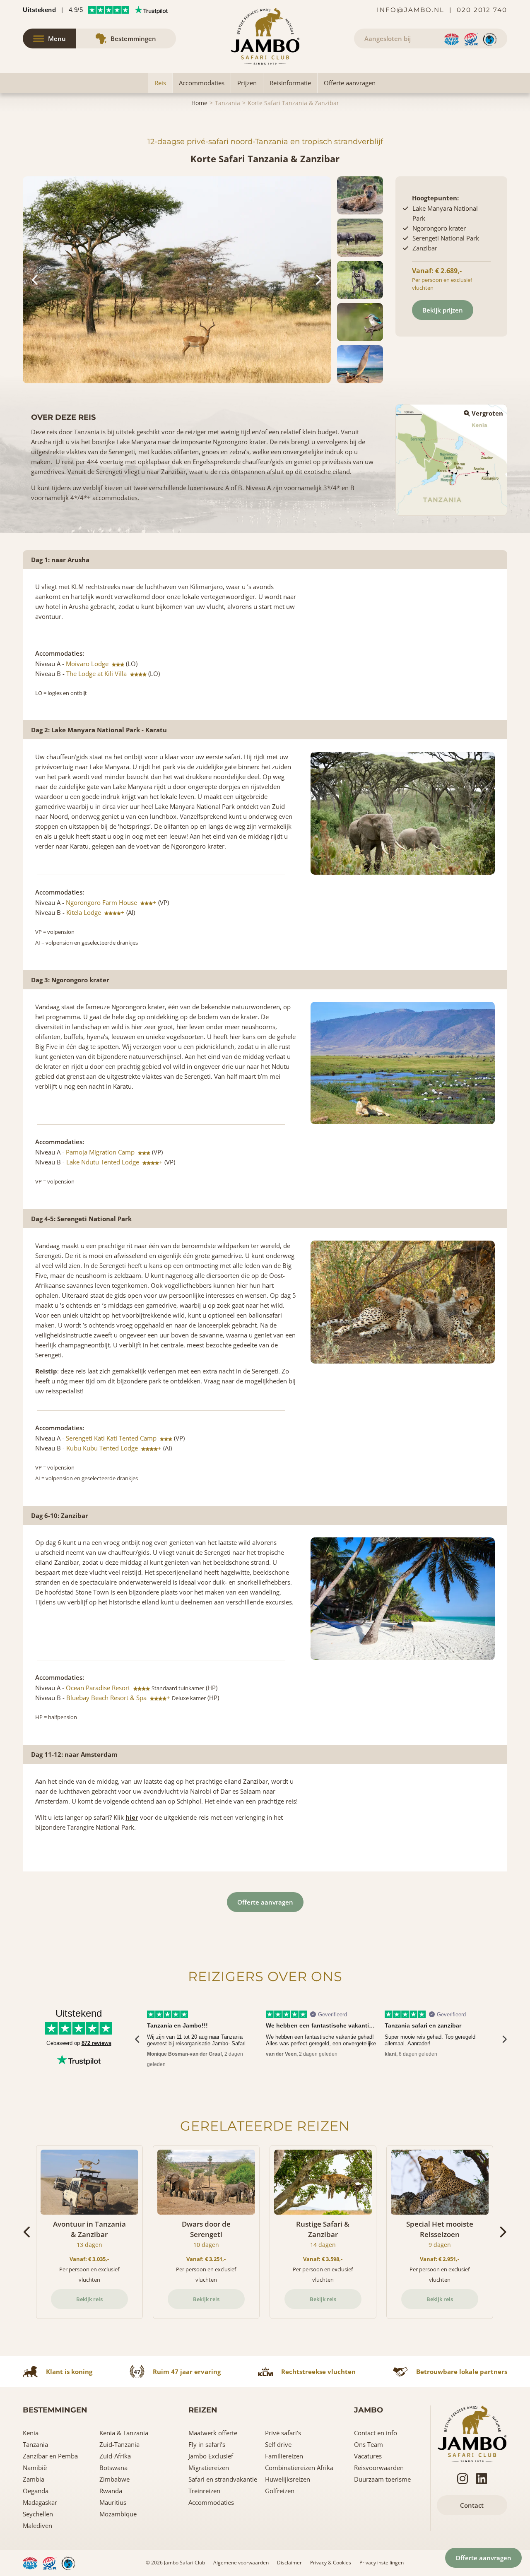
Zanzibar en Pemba (50, 2456)
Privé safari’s (283, 2433)
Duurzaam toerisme (382, 2479)
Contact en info (376, 2433)
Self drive (278, 2444)
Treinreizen (204, 2491)
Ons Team (369, 2444)
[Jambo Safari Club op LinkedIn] (482, 2479)
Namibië (35, 2468)
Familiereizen (284, 2456)
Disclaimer (289, 2563)
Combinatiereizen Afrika (299, 2468)
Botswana (113, 2468)
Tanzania (228, 103)
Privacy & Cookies (331, 2563)
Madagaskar (40, 2502)
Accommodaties (202, 83)
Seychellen (38, 2514)
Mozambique (118, 2514)
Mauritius (113, 2502)
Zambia (34, 2479)
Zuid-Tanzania (119, 2444)
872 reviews (96, 2043)
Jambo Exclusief (211, 2456)
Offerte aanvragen (350, 83)
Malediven (37, 2525)
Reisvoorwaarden (379, 2468)
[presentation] (138, 2039)
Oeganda (36, 2491)
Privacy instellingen (382, 2563)
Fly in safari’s (207, 2444)
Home (199, 103)
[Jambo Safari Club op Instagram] (463, 2479)
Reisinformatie (290, 83)
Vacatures (368, 2456)
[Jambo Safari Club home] (472, 2433)
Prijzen (247, 83)
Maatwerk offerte (213, 2433)
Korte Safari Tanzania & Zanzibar (293, 103)
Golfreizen (280, 2491)
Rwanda (111, 2491)
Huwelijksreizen (288, 2479)
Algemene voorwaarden (241, 2563)
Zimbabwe (114, 2479)
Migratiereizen (209, 2468)
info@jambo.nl (411, 10)
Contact (472, 2505)
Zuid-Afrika (115, 2456)
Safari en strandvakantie (223, 2479)
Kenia (31, 2433)
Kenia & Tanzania (124, 2433)
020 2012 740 (482, 10)
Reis (160, 83)
